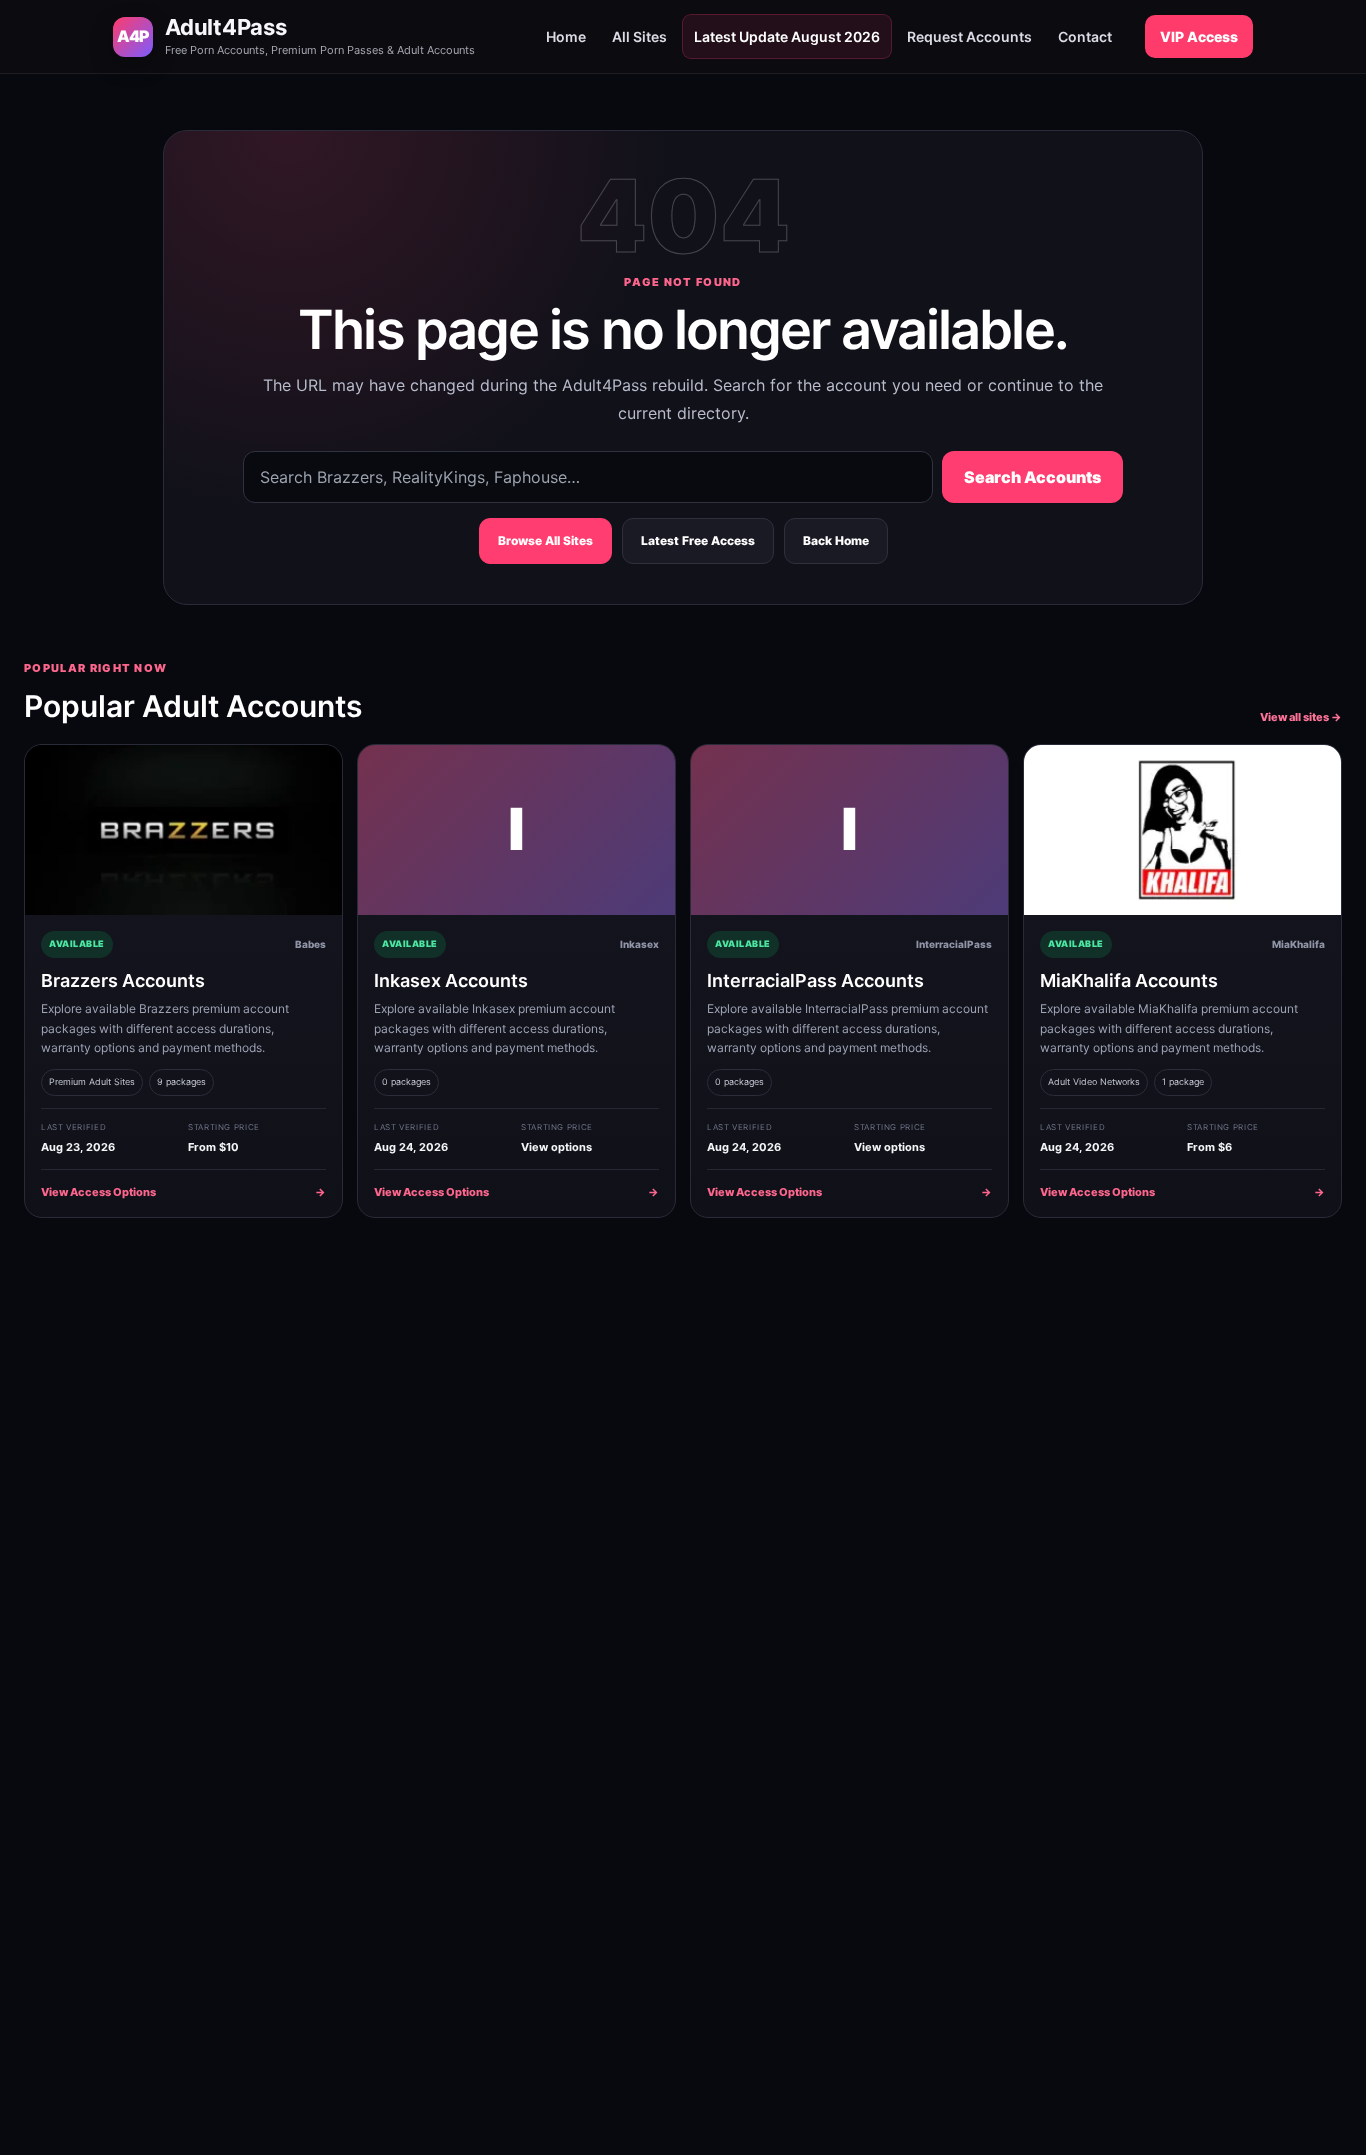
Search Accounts (1032, 477)
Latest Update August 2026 (787, 36)
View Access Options (183, 1192)
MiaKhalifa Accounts (1129, 980)
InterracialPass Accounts (815, 980)
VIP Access (1199, 36)
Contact (1085, 36)
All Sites (639, 36)
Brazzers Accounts (123, 980)
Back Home (836, 540)
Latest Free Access (698, 540)
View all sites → (1301, 717)
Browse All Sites (545, 540)
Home (566, 36)
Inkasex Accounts (451, 980)
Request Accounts (969, 36)
